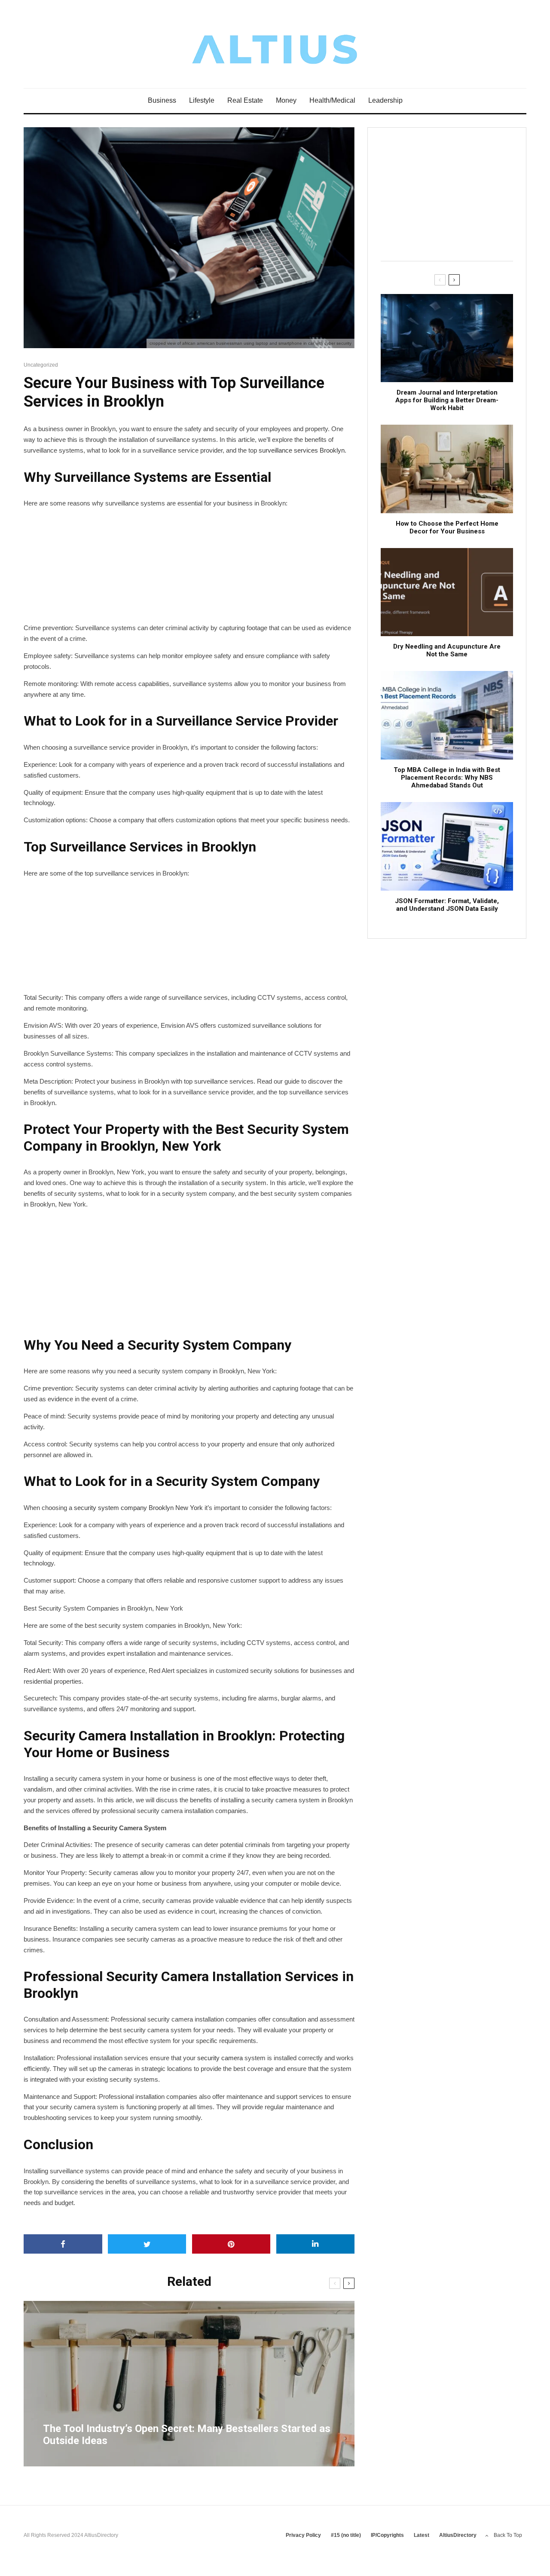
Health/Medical (332, 100)
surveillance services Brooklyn (302, 450)
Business (162, 100)
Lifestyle (202, 100)
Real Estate (245, 100)
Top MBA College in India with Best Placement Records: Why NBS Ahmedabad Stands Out (447, 778)
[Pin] (231, 2244)
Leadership (385, 100)
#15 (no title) (346, 2535)
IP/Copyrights (387, 2535)
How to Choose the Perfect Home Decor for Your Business (447, 527)
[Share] (63, 2244)
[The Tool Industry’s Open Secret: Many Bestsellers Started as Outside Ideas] (189, 2384)
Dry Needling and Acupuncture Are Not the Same (447, 650)
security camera (220, 2058)
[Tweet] (147, 2244)
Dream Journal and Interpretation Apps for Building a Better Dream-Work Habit (447, 400)
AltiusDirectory (458, 2535)
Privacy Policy (303, 2535)
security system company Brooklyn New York (138, 1508)
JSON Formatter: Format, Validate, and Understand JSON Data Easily (447, 905)
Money (286, 100)
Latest (422, 2535)
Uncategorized (41, 365)
